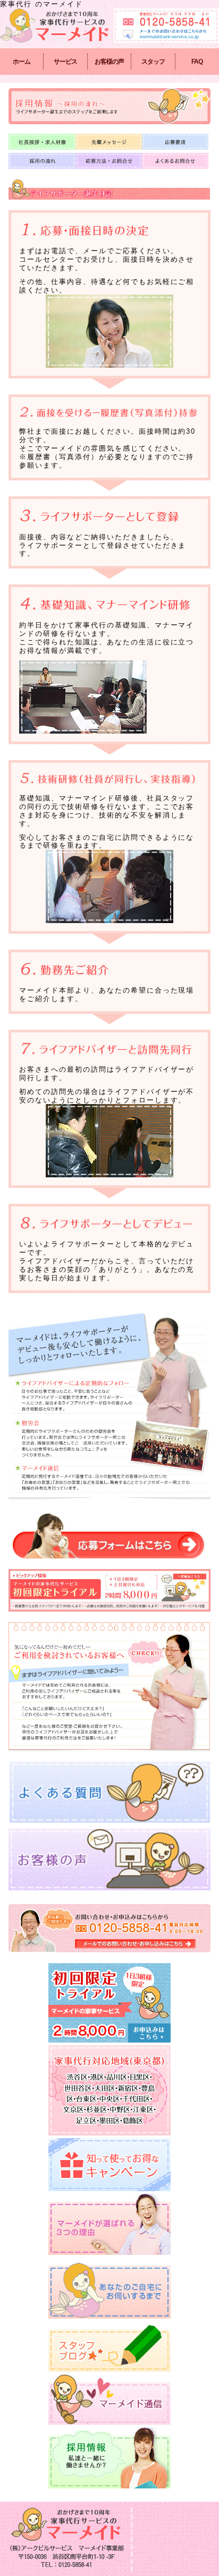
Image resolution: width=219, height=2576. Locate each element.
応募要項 (175, 142)
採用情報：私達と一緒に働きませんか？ (109, 2458)
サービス (65, 62)
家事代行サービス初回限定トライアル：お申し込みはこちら (109, 2003)
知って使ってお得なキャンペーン (109, 2165)
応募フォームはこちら (109, 1535)
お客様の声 (109, 62)
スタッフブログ (109, 2346)
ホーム (22, 62)
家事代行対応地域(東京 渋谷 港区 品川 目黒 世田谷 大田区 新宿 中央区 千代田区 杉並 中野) (109, 2090)
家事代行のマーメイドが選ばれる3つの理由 (109, 2224)
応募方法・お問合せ (109, 161)
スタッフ (153, 62)
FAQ (197, 62)
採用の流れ (42, 161)
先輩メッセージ (109, 142)
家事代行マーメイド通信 (109, 2400)
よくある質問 (109, 1793)
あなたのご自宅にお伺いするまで (109, 2288)
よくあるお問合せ (175, 161)
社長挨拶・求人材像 (42, 142)
